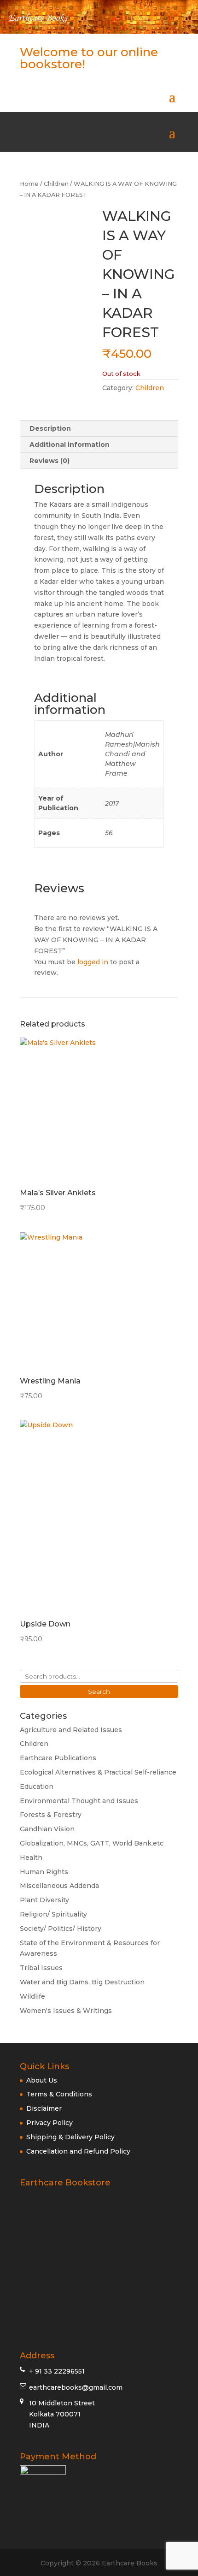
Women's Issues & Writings (66, 2011)
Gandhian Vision (47, 1829)
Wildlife (32, 1996)
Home (29, 184)
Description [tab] (50, 428)
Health (31, 1858)
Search (99, 1692)
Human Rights (44, 1872)
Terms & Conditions (59, 2094)
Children (56, 184)
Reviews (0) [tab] (49, 461)
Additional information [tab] (70, 445)
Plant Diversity (44, 1900)
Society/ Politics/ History (61, 1929)
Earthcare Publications (58, 1758)
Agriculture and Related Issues (71, 1730)
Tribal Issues (41, 1968)
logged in (93, 962)
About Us (42, 2080)
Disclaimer (44, 2108)
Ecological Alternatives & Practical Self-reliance (98, 1772)
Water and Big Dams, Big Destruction (82, 1982)
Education (37, 1787)
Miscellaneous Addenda (59, 1886)
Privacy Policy (49, 2123)
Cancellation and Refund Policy (78, 2151)
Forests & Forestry (51, 1815)
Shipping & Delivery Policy (70, 2137)
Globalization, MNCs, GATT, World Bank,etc (92, 1843)
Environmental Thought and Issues (79, 1801)
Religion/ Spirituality (53, 1914)
